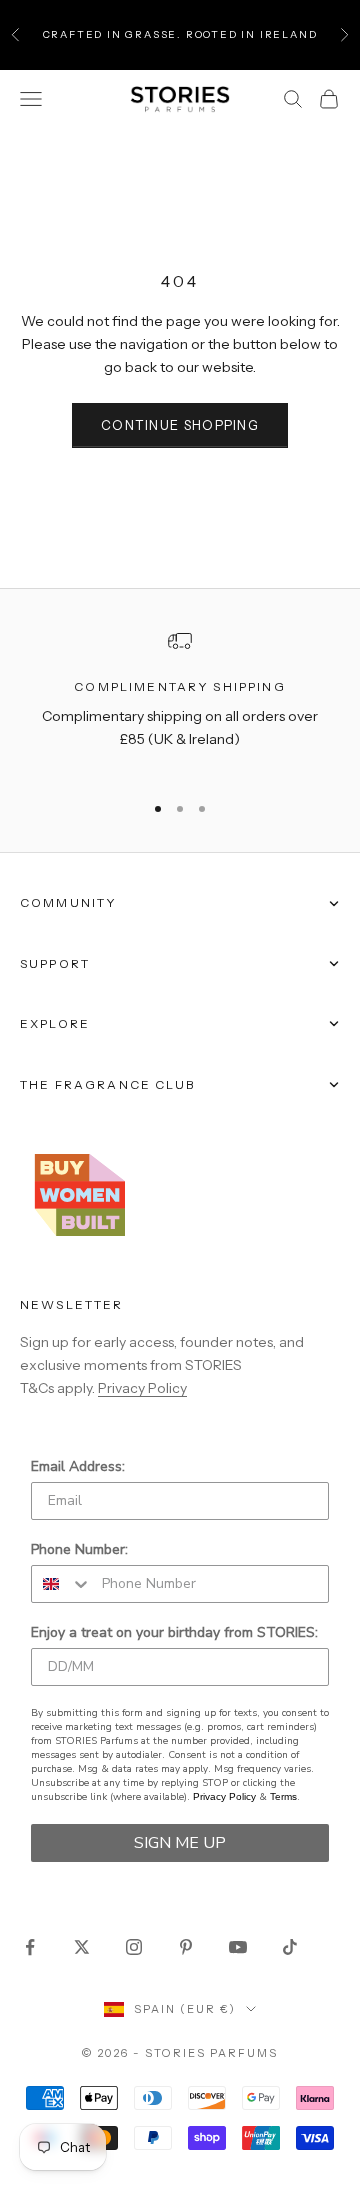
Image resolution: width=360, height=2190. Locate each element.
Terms (283, 1796)
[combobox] (62, 1584)
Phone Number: (79, 1549)
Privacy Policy (142, 1388)
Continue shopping (180, 425)
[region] (180, 702)
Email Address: (78, 1466)
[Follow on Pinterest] (186, 1947)
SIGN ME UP (180, 1843)
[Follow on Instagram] (134, 1947)
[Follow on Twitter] (82, 1947)
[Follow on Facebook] (30, 1947)
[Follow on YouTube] (238, 1947)
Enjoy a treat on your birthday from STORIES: (174, 1632)
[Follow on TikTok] (290, 1947)
